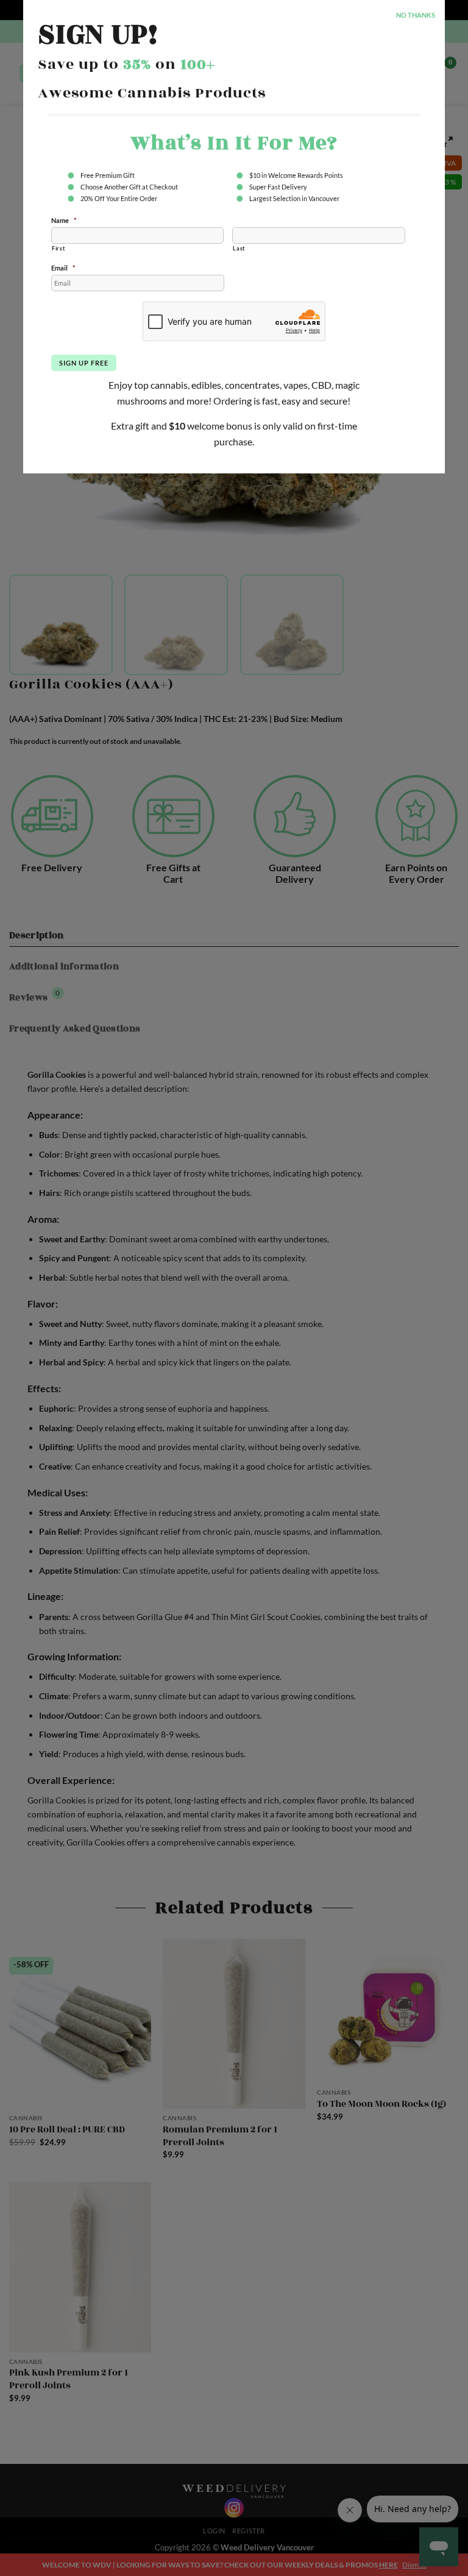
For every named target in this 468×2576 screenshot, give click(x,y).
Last (239, 248)
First (58, 248)
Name (64, 220)
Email (63, 268)
